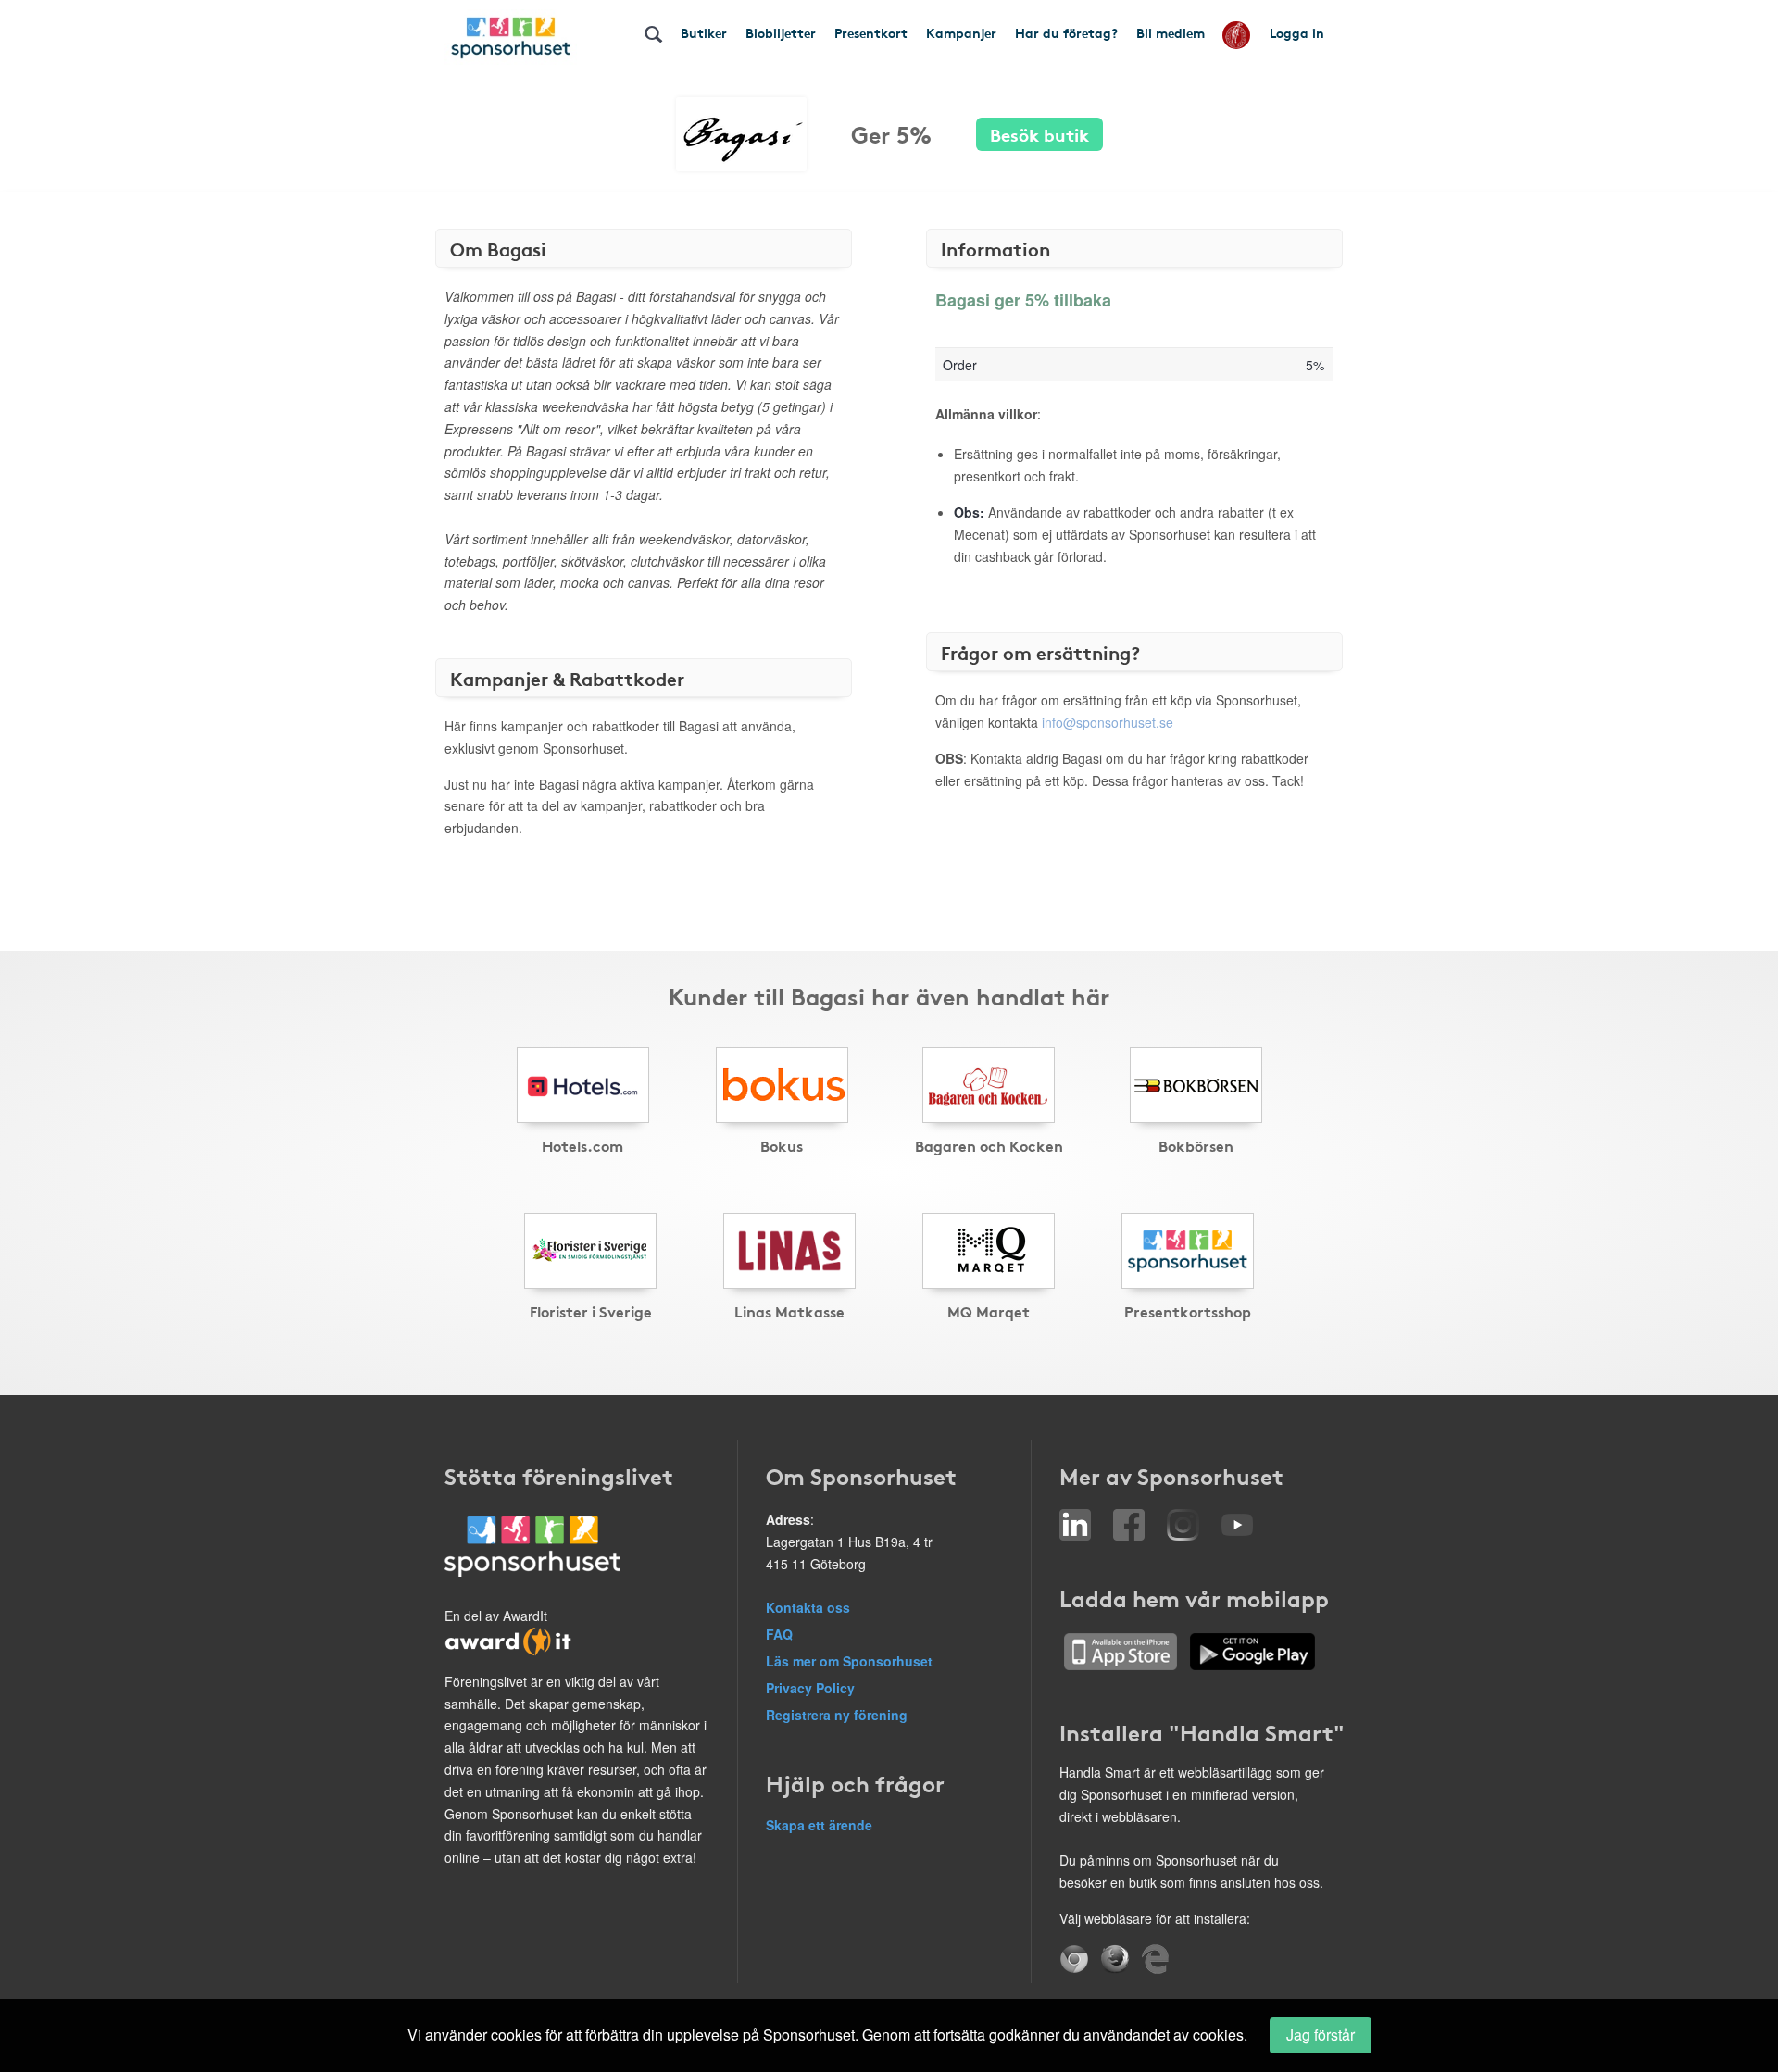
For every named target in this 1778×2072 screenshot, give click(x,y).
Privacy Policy (810, 1688)
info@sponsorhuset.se (1108, 722)
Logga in (1297, 32)
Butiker (704, 32)
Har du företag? (1066, 32)
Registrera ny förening (837, 1715)
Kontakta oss (808, 1607)
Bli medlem (1171, 32)
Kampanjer (961, 32)
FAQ (779, 1634)
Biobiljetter (781, 32)
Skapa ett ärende (819, 1825)
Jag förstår (1321, 2035)
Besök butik (1039, 134)
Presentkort (871, 32)
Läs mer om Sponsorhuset (849, 1661)
